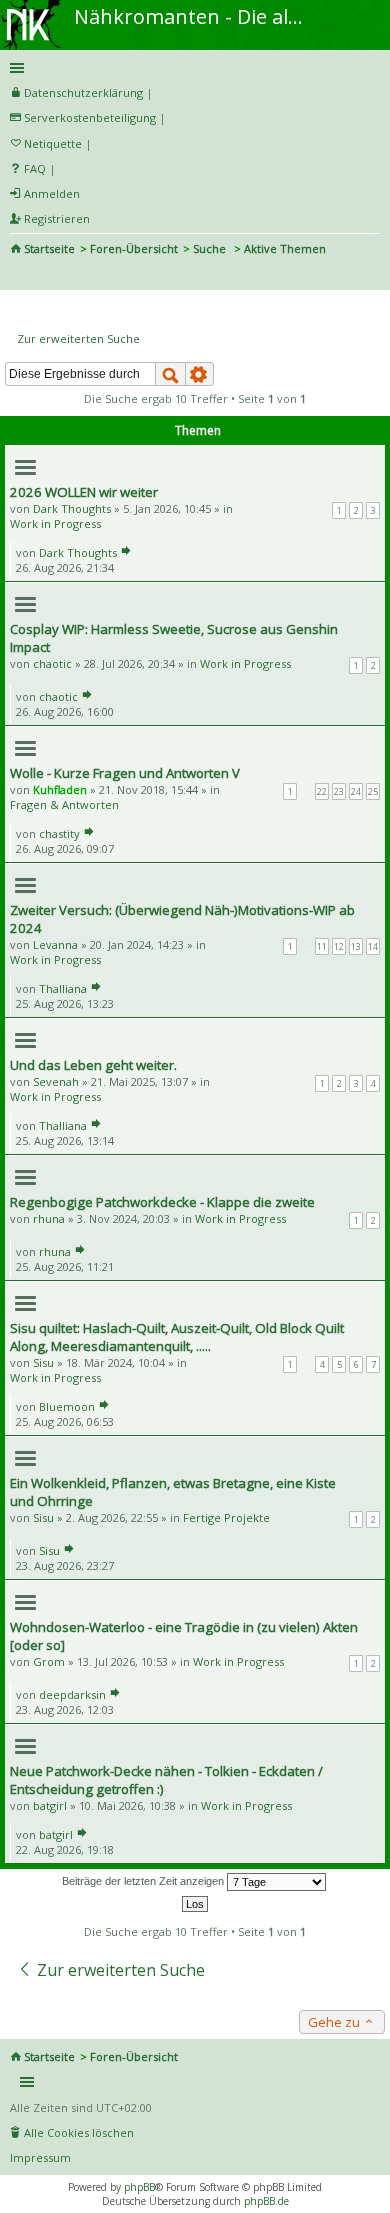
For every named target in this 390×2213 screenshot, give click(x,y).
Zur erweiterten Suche (78, 338)
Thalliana (63, 988)
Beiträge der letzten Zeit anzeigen (144, 1881)
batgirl (50, 1805)
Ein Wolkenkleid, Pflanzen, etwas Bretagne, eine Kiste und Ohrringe (173, 1492)
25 (373, 791)
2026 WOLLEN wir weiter (84, 492)
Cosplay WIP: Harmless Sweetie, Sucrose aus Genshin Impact (174, 638)
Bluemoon (67, 1406)
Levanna (55, 944)
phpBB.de (266, 2201)
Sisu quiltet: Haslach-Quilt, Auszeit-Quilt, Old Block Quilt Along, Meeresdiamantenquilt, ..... (177, 1337)
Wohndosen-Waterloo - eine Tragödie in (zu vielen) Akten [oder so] (184, 1636)
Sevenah (56, 1081)
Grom (49, 1661)
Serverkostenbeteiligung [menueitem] (90, 117)
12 (339, 946)
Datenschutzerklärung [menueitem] (83, 92)
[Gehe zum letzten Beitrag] (126, 552)
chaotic (52, 663)
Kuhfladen (60, 789)
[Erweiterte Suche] (200, 374)
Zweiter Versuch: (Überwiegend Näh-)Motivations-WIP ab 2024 (182, 919)
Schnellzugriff (191, 68)
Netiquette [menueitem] (53, 143)
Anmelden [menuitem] (52, 193)
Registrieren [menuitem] (57, 218)
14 (373, 946)
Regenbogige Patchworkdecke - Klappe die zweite (162, 1202)
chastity (59, 833)
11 (322, 946)
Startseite (49, 248)
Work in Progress (55, 523)
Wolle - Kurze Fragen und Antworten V (125, 773)
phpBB (139, 2187)
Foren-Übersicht (134, 248)
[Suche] (170, 374)
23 (339, 791)
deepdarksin (72, 1694)
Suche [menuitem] (18, 276)
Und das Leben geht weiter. (93, 1065)
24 (356, 791)
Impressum (40, 2157)
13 (356, 946)
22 (322, 791)
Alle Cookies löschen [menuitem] (79, 2132)
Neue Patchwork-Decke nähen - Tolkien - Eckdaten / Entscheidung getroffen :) (166, 1780)
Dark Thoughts (72, 508)
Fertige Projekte (226, 1517)
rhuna (49, 1218)
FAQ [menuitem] (35, 168)
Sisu (43, 1362)
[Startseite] (33, 7)
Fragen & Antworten (64, 804)
